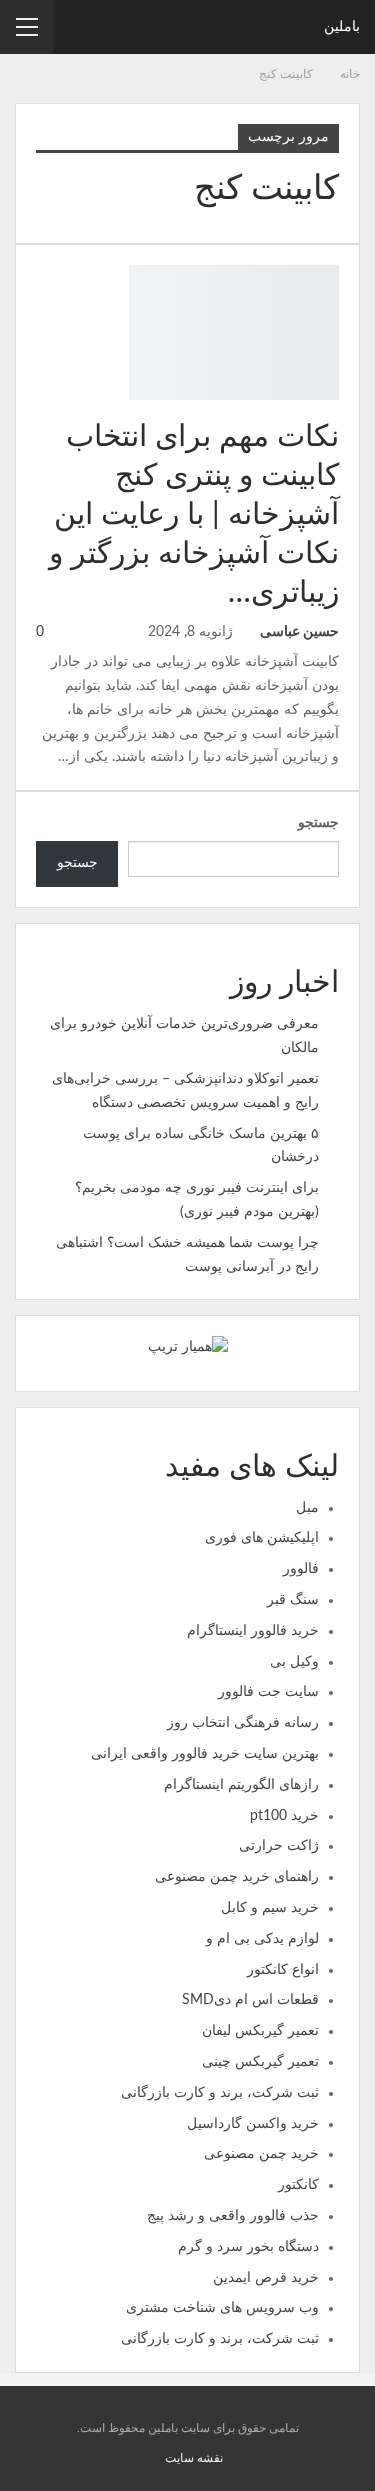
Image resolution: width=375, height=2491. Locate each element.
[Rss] (157, 2458)
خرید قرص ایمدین (266, 2278)
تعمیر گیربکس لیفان (260, 2031)
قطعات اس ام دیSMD (250, 2000)
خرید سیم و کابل (270, 1908)
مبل (307, 1508)
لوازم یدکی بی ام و (262, 1939)
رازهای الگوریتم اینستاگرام (241, 1785)
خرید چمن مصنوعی (261, 2154)
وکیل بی (294, 1662)
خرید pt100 (284, 1816)
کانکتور (298, 2185)
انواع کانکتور (283, 1970)
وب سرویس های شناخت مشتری (222, 2308)
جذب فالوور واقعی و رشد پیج (233, 2216)
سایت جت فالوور (268, 1692)
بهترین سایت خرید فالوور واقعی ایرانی (205, 1754)
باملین (342, 27)
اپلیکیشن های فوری (262, 1538)
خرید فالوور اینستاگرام (253, 1631)
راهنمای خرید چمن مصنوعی (237, 1877)
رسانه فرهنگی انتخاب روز (243, 1723)
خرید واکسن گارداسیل (253, 2124)
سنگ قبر (293, 1600)
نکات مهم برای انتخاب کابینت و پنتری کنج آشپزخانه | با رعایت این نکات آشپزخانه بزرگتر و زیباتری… (194, 515)
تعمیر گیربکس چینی (260, 2062)
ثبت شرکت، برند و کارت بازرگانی (220, 2093)
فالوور (301, 1569)
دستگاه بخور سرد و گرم (248, 2247)
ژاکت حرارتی (279, 1846)
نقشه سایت (194, 2458)
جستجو (318, 823)
